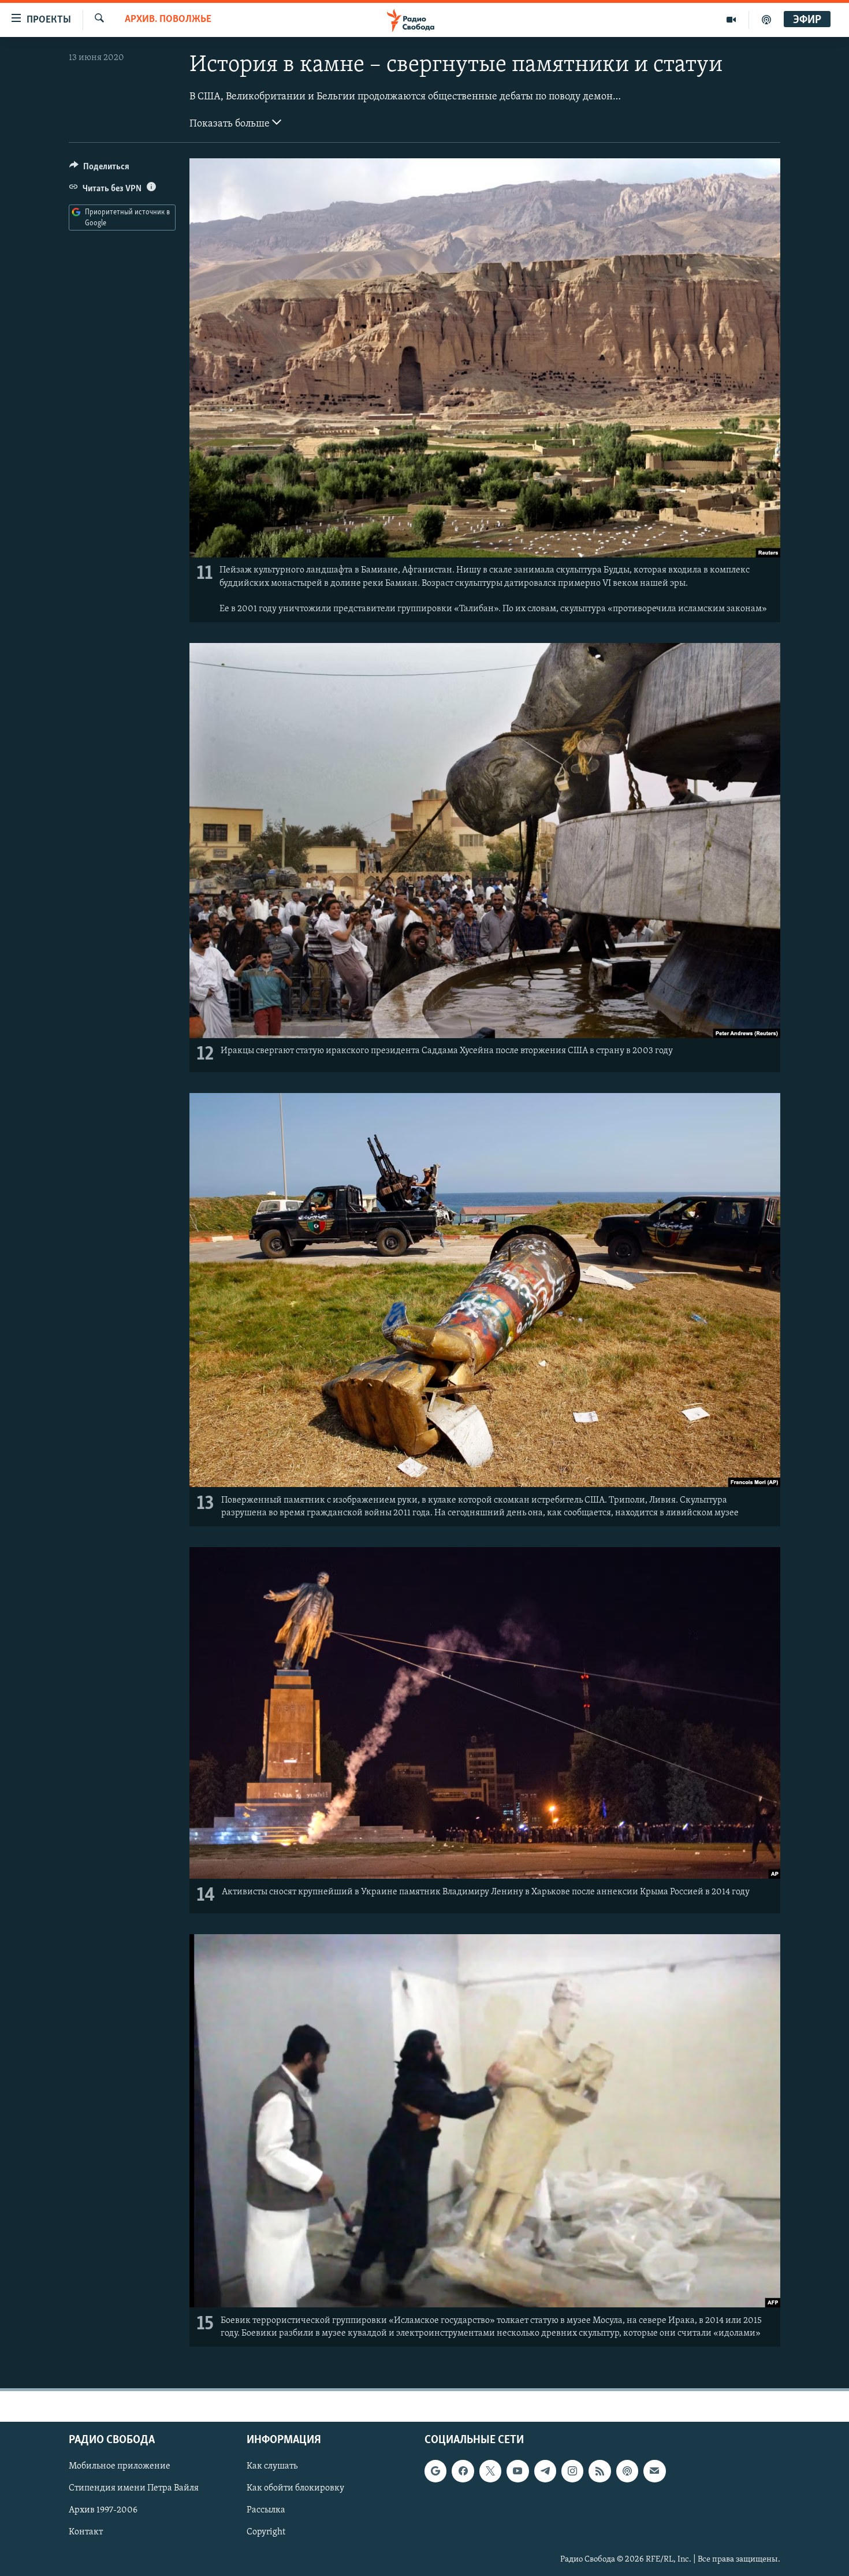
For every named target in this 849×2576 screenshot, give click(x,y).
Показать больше (231, 124)
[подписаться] (654, 2471)
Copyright (266, 2532)
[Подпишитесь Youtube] (517, 2471)
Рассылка (266, 2510)
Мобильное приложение (120, 2466)
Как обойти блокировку (295, 2488)
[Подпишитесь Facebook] (463, 2471)
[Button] (99, 169)
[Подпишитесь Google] (435, 2471)
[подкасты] (766, 20)
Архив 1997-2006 (103, 2510)
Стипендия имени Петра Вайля (134, 2488)
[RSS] (599, 2471)
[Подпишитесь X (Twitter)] (490, 2471)
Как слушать (272, 2466)
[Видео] (731, 20)
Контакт (86, 2532)
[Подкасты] (627, 2471)
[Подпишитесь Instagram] (572, 2471)
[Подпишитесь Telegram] (545, 2471)
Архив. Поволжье (168, 20)
